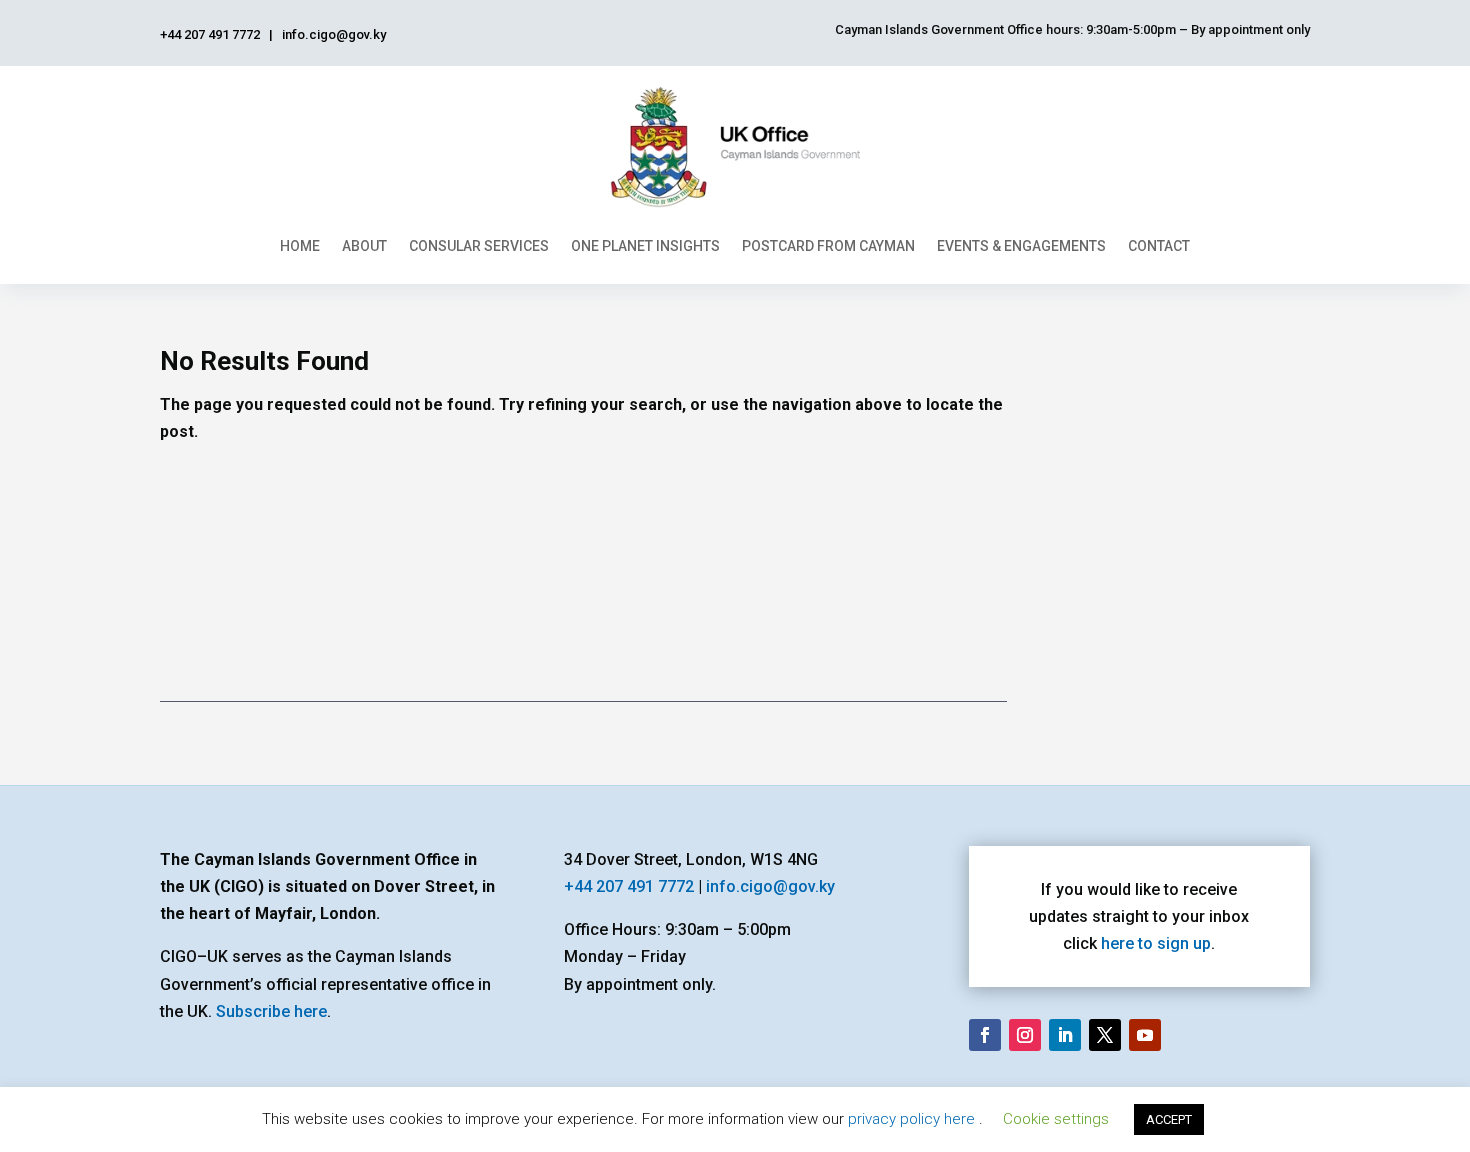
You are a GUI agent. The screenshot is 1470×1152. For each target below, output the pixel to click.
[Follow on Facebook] (985, 1035)
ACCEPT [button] (1169, 1119)
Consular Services (479, 246)
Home (300, 246)
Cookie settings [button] (1056, 1119)
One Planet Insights (645, 246)
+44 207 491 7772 (629, 886)
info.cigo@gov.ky (770, 886)
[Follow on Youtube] (1145, 1035)
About (364, 246)
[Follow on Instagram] (1025, 1035)
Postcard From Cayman (828, 246)
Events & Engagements (1021, 246)
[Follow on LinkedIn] (1065, 1035)
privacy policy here (913, 1119)
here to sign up (1156, 943)
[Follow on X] (1105, 1035)
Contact (1159, 246)
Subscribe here (271, 1011)
